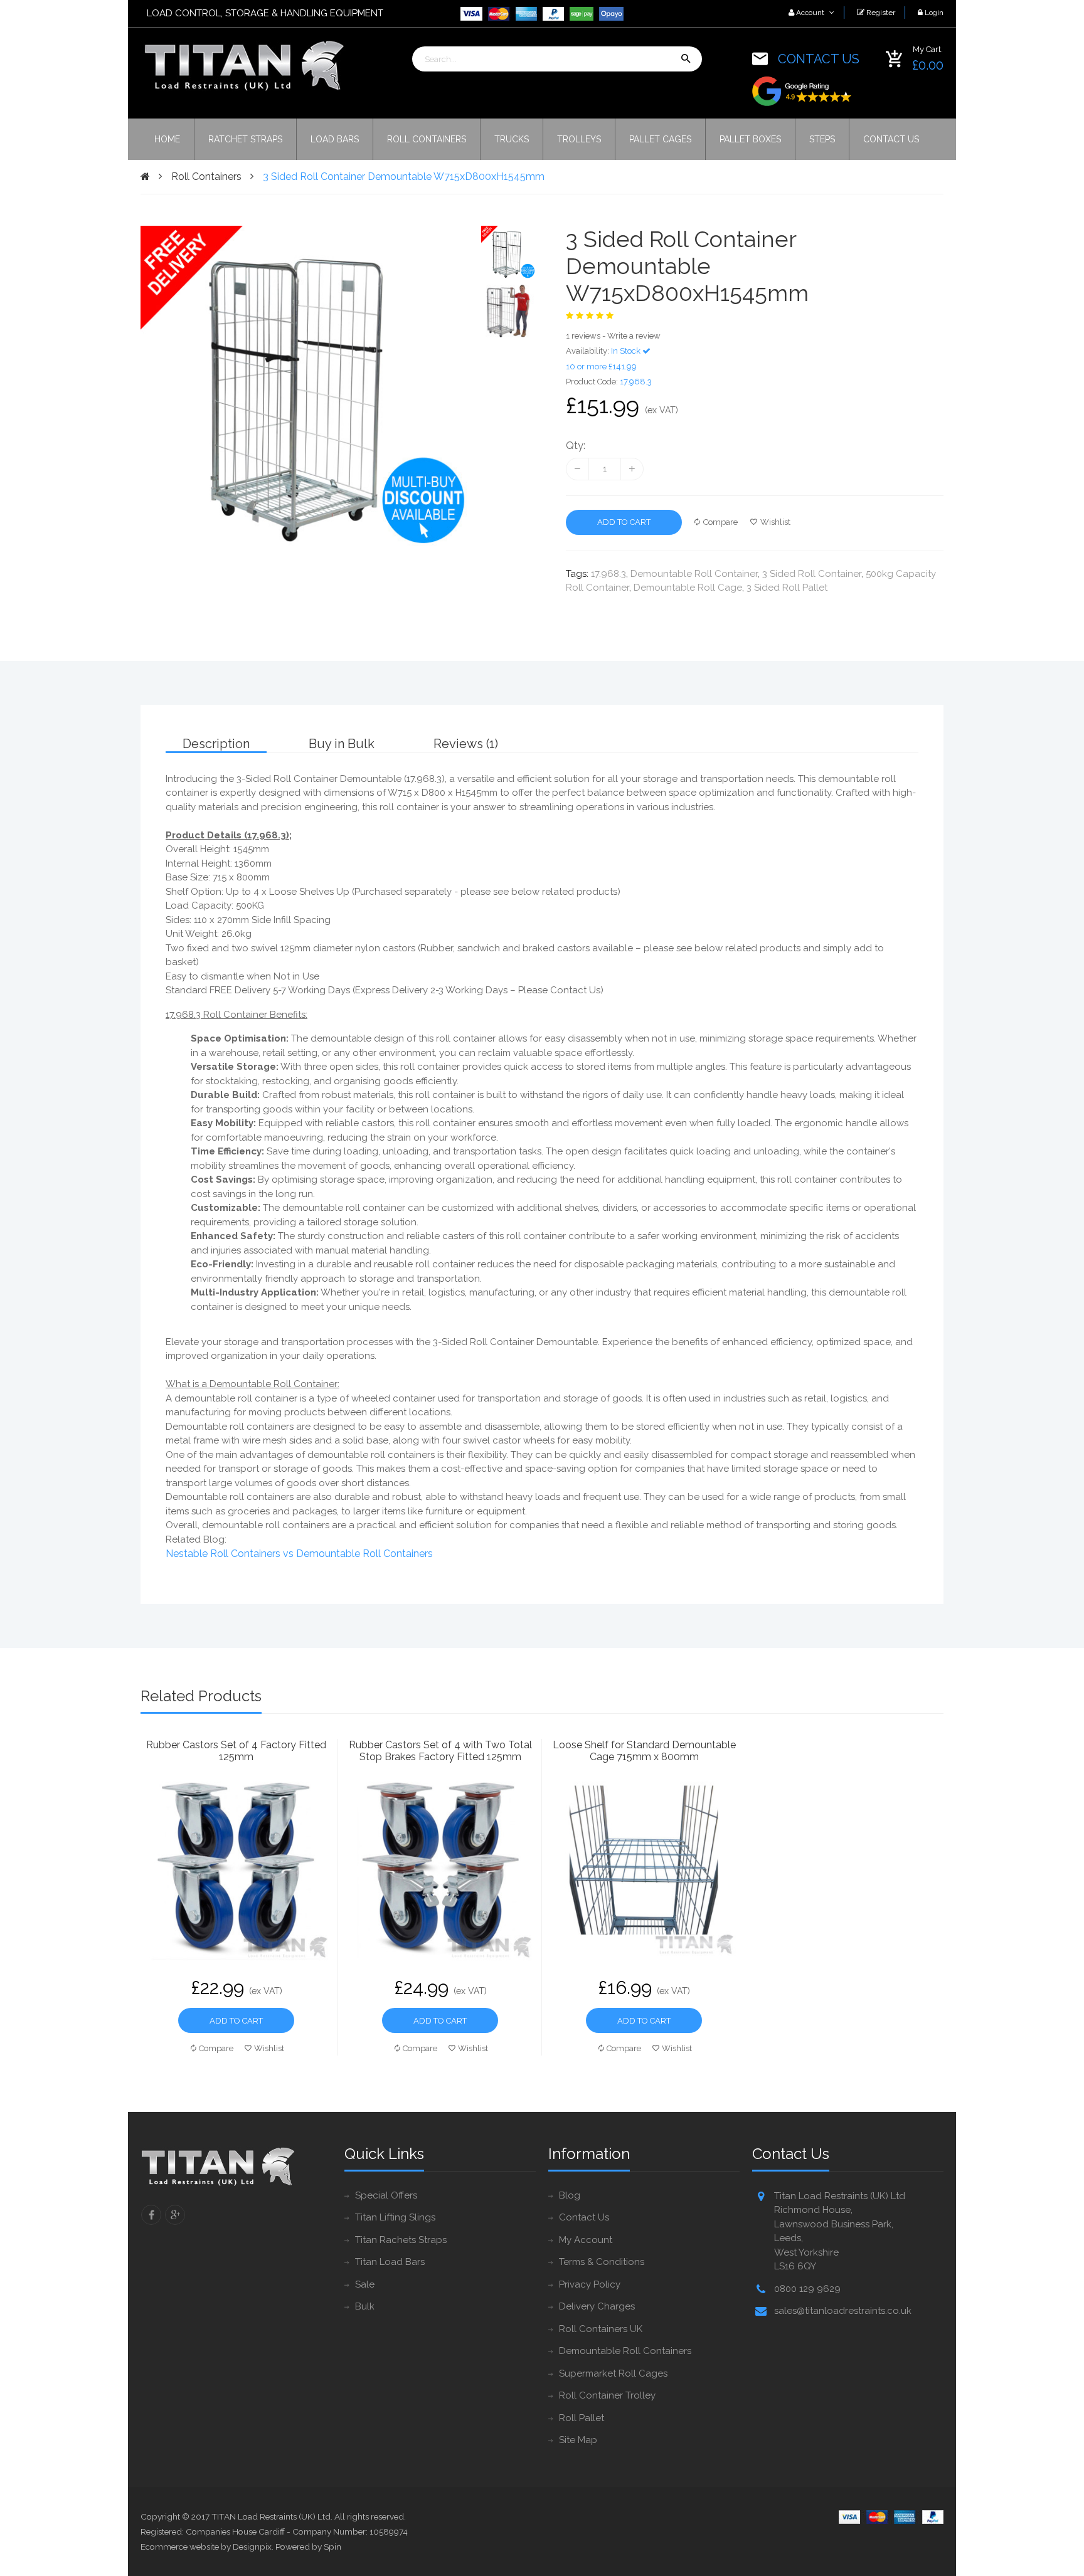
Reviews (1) (466, 744)
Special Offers (386, 2195)
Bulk (365, 2306)
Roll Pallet (582, 2418)
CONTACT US (819, 59)
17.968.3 (608, 574)
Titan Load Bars (390, 2262)
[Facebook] (151, 2215)
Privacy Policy (590, 2284)
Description (216, 744)
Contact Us (584, 2217)
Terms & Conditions (602, 2262)
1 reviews (583, 336)
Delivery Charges (597, 2306)
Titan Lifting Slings (395, 2217)
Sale (365, 2284)
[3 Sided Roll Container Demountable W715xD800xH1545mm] (508, 252)
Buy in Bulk (342, 744)
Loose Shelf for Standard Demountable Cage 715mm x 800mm (644, 1751)
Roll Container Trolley (607, 2395)
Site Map (578, 2440)
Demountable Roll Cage (688, 588)
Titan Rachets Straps (401, 2240)
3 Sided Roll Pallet (787, 588)
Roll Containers (206, 177)
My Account (586, 2240)
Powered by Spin (308, 2547)
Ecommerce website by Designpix (206, 2547)
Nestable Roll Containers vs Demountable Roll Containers (299, 1554)
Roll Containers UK (601, 2329)
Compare (720, 522)
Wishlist (775, 522)
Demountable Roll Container (694, 574)
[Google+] (175, 2215)
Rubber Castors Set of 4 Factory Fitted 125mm (236, 1751)
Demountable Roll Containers (625, 2351)
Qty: (576, 446)
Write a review (634, 336)
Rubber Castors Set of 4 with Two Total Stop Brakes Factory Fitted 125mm (440, 1751)
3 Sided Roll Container (812, 574)
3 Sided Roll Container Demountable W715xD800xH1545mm (404, 177)
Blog (570, 2195)
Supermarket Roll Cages (613, 2373)
